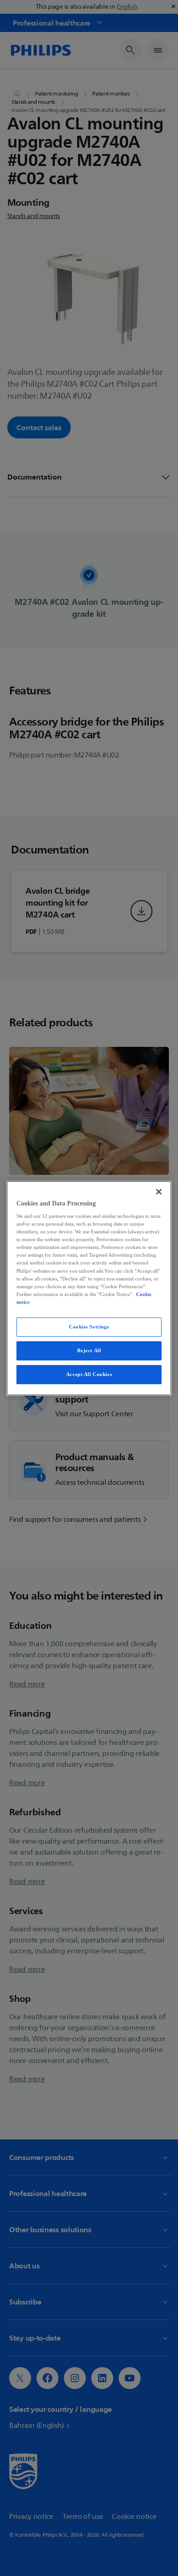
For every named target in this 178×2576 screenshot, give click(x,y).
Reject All (89, 1350)
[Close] (159, 1191)
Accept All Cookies (89, 1374)
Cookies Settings (89, 1327)
